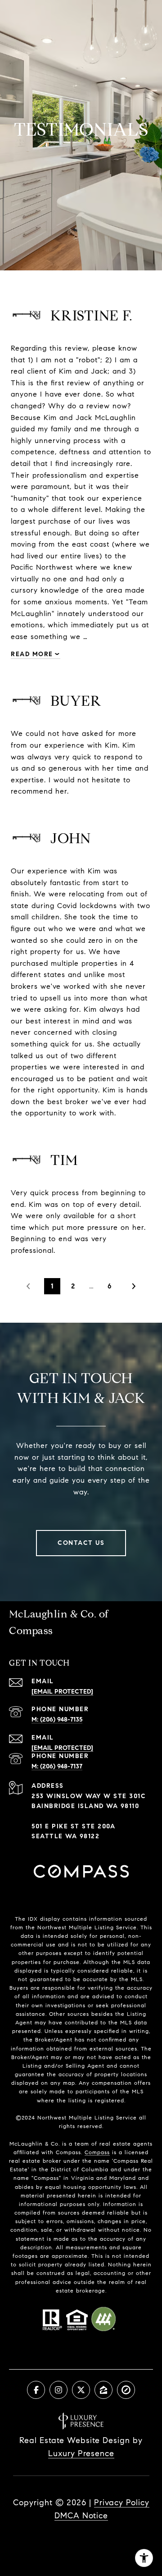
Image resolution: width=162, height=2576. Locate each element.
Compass (97, 2152)
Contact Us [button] (81, 1543)
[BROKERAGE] (126, 2390)
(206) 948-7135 (61, 1720)
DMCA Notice (81, 2516)
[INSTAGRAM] (58, 2390)
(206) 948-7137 (61, 1766)
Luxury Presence (81, 2453)
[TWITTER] (81, 2390)
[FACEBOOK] (36, 2390)
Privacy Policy (122, 2503)
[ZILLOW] (103, 2390)
